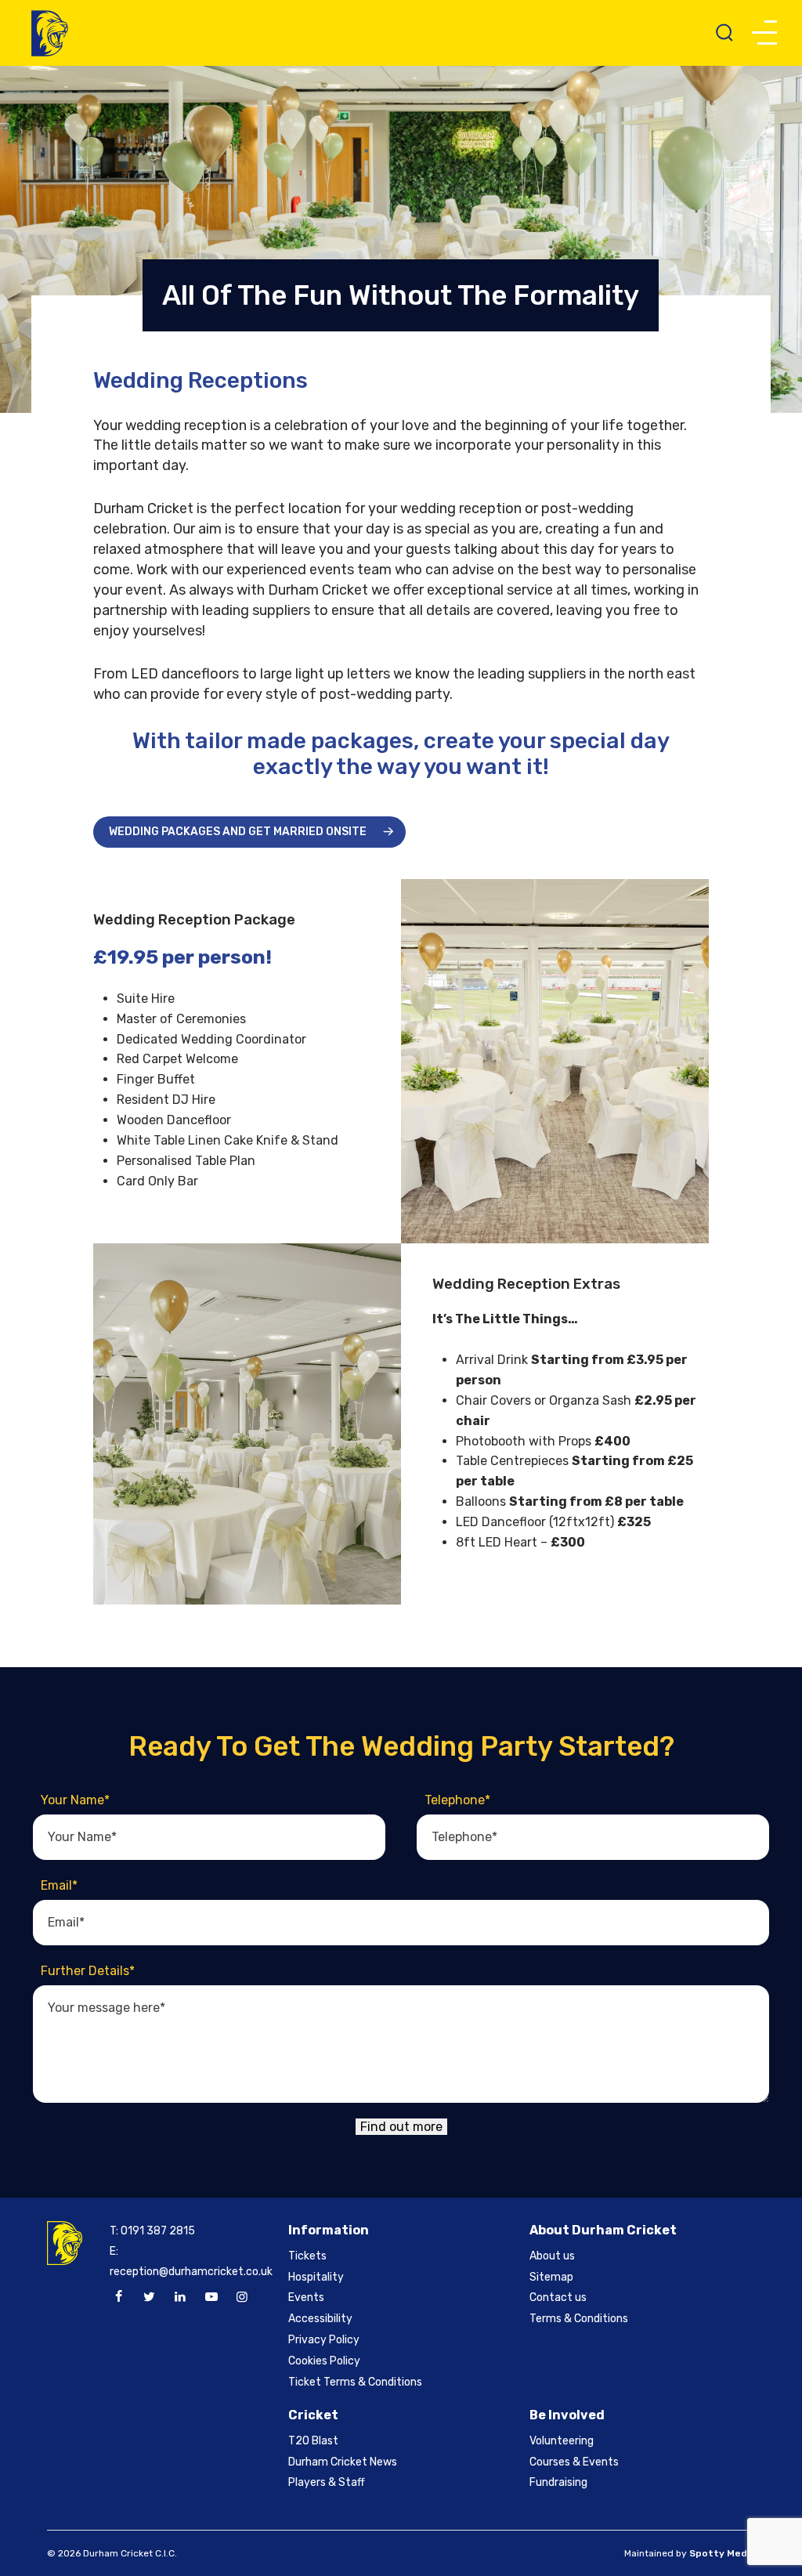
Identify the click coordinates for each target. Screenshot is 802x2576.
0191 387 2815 (158, 2231)
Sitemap (551, 2277)
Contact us (558, 2297)
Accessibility (320, 2319)
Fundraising (558, 2482)
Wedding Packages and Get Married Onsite (238, 832)
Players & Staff (327, 2482)
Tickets (307, 2256)
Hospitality (316, 2277)
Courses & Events (574, 2462)
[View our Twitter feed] (150, 2297)
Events (306, 2297)
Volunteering (562, 2441)
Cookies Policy (324, 2361)
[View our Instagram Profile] (242, 2297)
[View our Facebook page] (118, 2297)
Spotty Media (722, 2553)
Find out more (401, 2127)
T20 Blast (313, 2441)
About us (552, 2256)
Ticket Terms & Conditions (355, 2382)
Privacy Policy (324, 2340)
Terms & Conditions (579, 2319)
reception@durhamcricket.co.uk (191, 2272)
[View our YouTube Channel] (211, 2297)
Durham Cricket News (343, 2462)
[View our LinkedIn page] (180, 2297)
